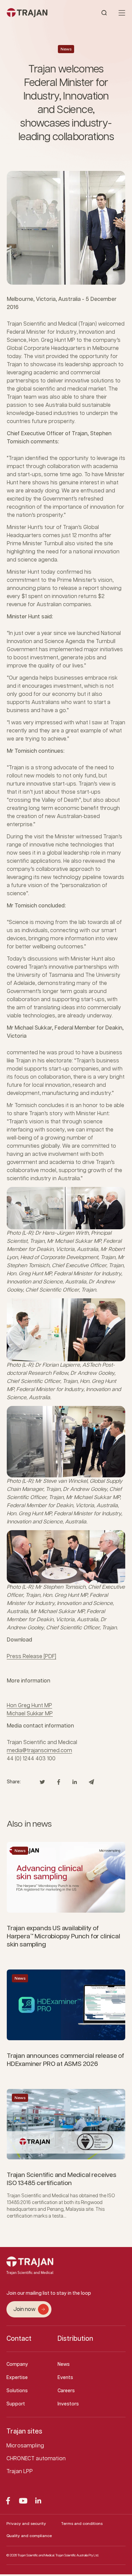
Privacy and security (26, 2524)
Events (65, 2378)
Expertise (17, 2378)
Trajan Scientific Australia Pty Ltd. (77, 2555)
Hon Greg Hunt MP (29, 1706)
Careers (66, 2391)
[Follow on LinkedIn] (38, 2501)
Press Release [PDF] (31, 1657)
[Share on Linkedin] (75, 1782)
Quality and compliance (29, 2536)
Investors (68, 2404)
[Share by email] (91, 1782)
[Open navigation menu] (122, 13)
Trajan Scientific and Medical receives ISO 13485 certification (62, 2179)
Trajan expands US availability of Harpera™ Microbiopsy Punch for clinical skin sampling (63, 1936)
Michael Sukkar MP (30, 1714)
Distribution (75, 2339)
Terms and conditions (82, 2524)
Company (17, 2364)
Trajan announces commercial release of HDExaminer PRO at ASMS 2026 (65, 2060)
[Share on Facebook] (59, 1782)
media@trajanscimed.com (39, 1751)
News (66, 49)
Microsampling (25, 2446)
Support (16, 2404)
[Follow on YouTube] (23, 2501)
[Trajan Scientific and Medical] (36, 13)
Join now (24, 2309)
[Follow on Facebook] (8, 2501)
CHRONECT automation (36, 2459)
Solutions (17, 2391)
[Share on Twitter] (42, 1782)
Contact (19, 2339)
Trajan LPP (20, 2472)
